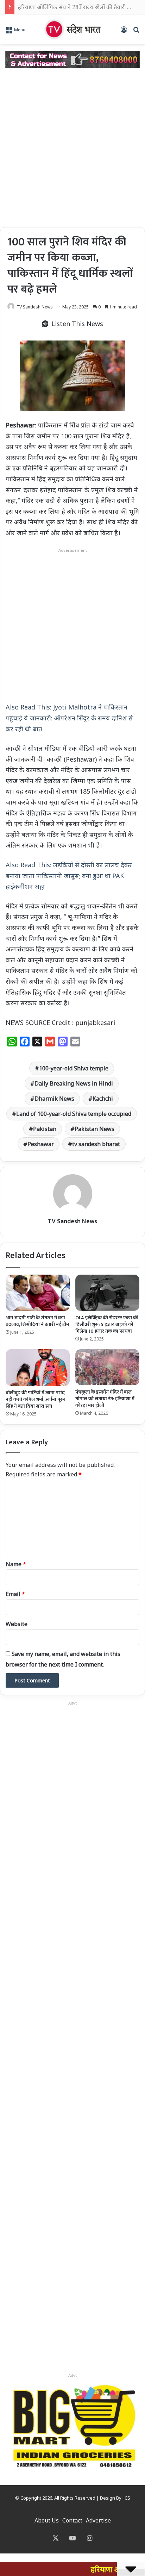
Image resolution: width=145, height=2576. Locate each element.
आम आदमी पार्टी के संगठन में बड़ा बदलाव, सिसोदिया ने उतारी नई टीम (37, 1321)
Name (16, 1564)
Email (15, 1594)
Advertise (98, 2520)
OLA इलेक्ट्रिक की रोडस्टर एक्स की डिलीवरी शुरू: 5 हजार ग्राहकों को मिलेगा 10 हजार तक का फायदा (107, 1324)
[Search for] (136, 32)
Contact (72, 2520)
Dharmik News (54, 1099)
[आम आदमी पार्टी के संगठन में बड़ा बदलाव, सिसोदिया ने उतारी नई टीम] (38, 1293)
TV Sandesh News (35, 307)
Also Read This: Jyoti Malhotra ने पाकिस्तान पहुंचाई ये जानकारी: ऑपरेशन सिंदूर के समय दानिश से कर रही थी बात (69, 718)
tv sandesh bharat (96, 1144)
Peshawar (41, 1144)
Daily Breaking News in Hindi (74, 1083)
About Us (47, 2520)
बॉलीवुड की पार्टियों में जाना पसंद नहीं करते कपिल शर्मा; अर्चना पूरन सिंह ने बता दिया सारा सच (35, 1399)
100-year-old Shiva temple (74, 1068)
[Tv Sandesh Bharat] (72, 29)
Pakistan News (94, 1129)
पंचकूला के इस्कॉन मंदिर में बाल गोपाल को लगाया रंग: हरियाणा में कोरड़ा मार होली (105, 1399)
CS (127, 2498)
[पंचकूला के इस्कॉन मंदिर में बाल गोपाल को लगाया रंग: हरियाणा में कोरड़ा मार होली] (107, 1367)
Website (17, 1624)
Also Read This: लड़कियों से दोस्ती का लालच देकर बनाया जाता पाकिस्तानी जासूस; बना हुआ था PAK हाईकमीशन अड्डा (69, 876)
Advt (72, 2375)
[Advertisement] (72, 148)
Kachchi (103, 1099)
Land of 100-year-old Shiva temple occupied (74, 1114)
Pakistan (45, 1129)
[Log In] (124, 32)
